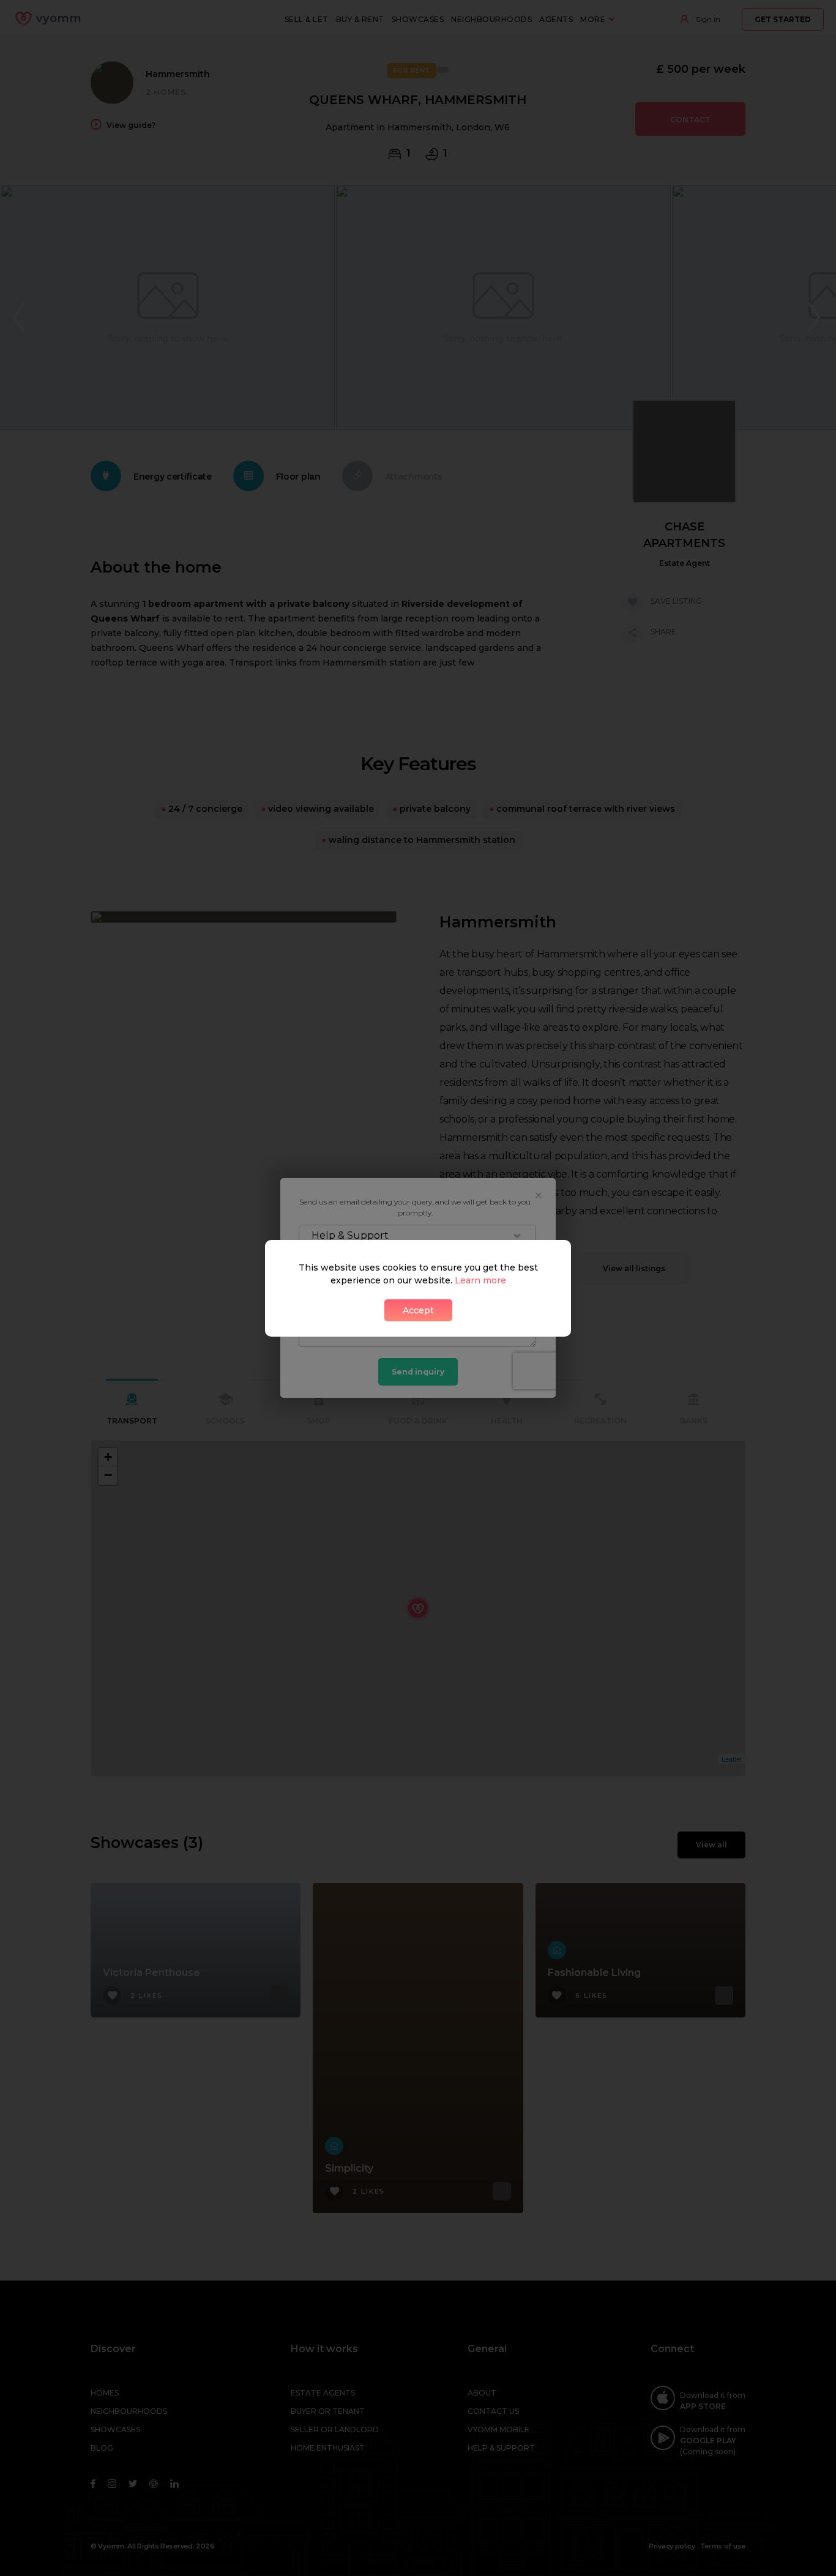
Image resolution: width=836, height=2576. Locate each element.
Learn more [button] (480, 1280)
